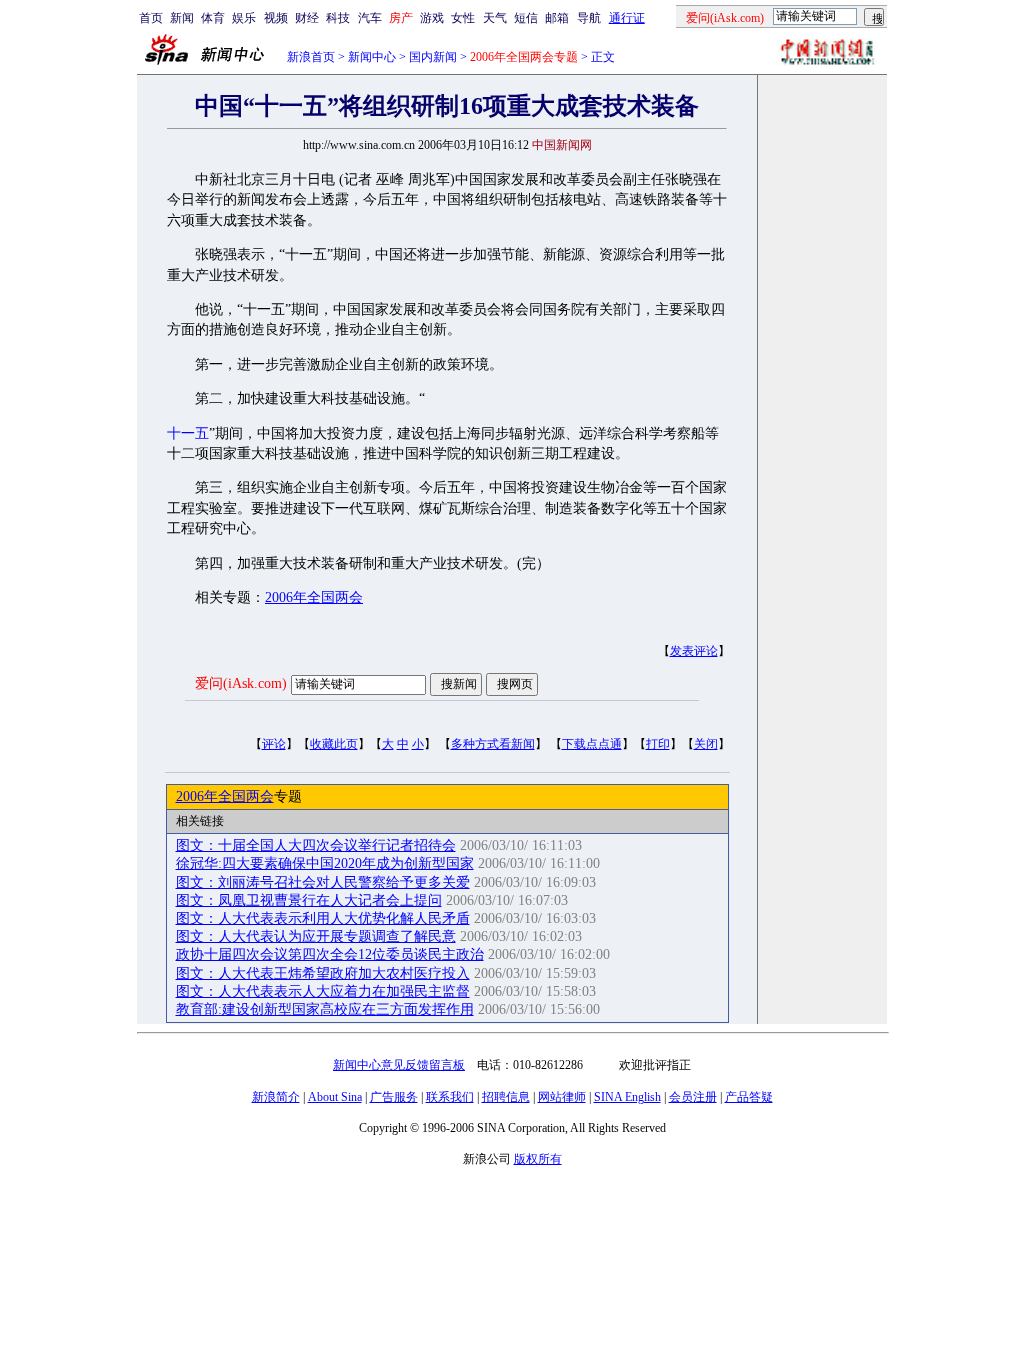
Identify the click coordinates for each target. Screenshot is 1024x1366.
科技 (338, 18)
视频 (276, 18)
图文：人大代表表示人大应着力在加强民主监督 (323, 991)
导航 (589, 18)
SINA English (627, 1097)
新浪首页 (311, 57)
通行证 (627, 18)
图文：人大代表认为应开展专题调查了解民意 (316, 936)
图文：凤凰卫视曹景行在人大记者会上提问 (309, 900)
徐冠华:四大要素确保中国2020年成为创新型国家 (325, 863)
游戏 (432, 18)
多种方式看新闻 (493, 744)
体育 (213, 18)
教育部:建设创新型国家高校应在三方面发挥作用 (325, 1009)
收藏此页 (334, 744)
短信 (526, 18)
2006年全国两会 (314, 597)
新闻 (182, 18)
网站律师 (562, 1097)
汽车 (370, 18)
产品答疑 (749, 1097)
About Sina (335, 1097)
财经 (307, 18)
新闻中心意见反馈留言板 (399, 1065)
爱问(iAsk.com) (241, 683)
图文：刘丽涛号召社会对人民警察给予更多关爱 (323, 882)
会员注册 (693, 1097)
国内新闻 (433, 57)
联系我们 (450, 1097)
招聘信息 (506, 1097)
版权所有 (538, 1159)
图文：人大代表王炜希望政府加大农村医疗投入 (323, 973)
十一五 (188, 433)
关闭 (706, 744)
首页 (151, 18)
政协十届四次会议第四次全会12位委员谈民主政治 (330, 954)
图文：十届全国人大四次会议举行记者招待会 (316, 845)
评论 (274, 744)
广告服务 (394, 1097)
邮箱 (557, 18)
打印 (658, 744)
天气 (495, 18)
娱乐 (244, 18)
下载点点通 (592, 744)
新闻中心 (372, 57)
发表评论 (694, 651)
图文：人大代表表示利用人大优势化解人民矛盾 (323, 918)
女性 (463, 18)
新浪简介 (276, 1097)
